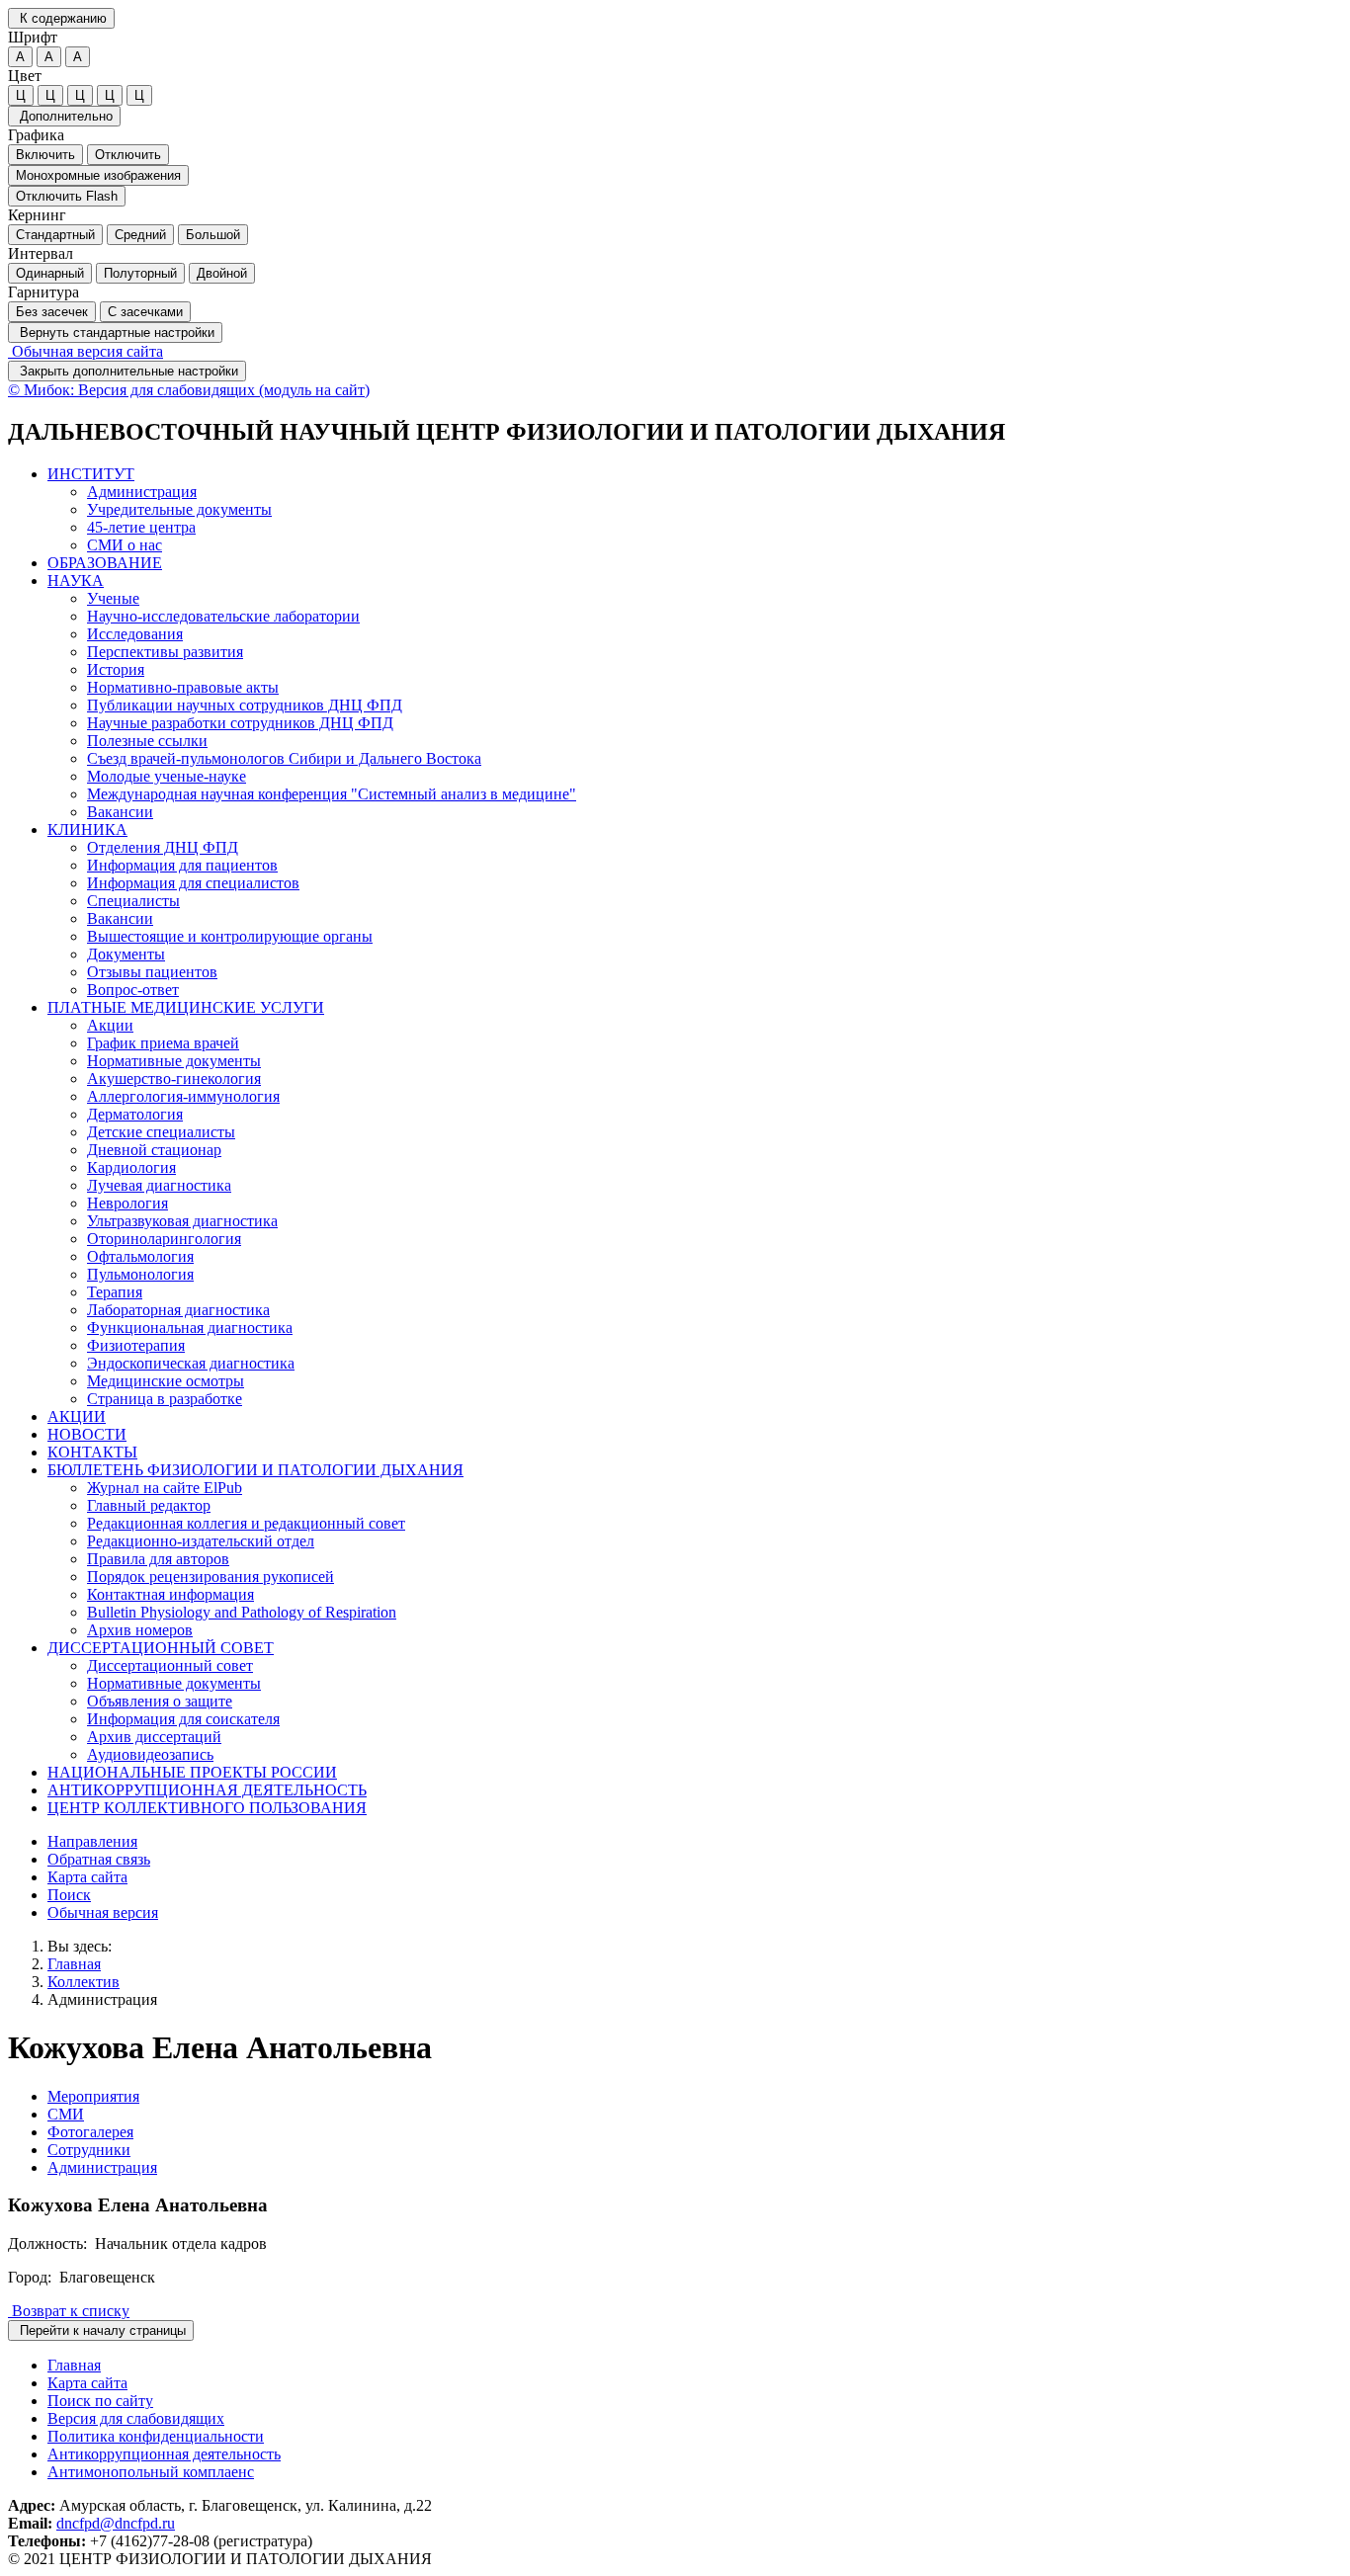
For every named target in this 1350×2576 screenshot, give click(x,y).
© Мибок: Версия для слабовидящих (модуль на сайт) (189, 390)
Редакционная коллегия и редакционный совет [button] (246, 1523)
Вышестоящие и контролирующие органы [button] (230, 936)
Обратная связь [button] (99, 1859)
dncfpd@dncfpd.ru (116, 2523)
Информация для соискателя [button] (183, 1719)
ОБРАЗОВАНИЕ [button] (105, 563)
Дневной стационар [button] (154, 1150)
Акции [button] (110, 1025)
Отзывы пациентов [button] (152, 972)
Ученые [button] (113, 598)
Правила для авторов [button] (158, 1559)
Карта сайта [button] (87, 1877)
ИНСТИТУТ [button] (91, 474)
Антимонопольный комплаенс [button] (151, 2472)
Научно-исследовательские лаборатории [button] (223, 616)
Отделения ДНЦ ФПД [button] (163, 847)
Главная (74, 1964)
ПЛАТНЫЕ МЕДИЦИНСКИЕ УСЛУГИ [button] (186, 1007)
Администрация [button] (142, 492)
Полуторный (140, 273)
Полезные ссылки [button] (147, 741)
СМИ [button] (66, 2114)
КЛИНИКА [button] (87, 830)
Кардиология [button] (131, 1167)
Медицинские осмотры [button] (166, 1381)
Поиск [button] (69, 1895)
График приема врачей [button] (163, 1043)
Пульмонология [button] (140, 1274)
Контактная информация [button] (170, 1594)
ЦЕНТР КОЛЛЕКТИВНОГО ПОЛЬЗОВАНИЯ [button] (207, 1808)
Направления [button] (92, 1841)
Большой (213, 235)
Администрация (102, 1999)
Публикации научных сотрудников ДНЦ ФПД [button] (245, 705)
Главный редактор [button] (149, 1505)
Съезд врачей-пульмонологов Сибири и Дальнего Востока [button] (284, 758)
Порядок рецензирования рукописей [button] (211, 1577)
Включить (45, 155)
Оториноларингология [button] (164, 1239)
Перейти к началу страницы (101, 2330)
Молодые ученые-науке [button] (167, 776)
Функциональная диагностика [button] (190, 1328)
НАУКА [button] (76, 581)
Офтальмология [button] (140, 1256)
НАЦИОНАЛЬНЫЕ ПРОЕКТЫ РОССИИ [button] (192, 1772)
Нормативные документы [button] (174, 1061)
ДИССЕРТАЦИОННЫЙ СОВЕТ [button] (161, 1648)
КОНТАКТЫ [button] (92, 1452)
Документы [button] (126, 954)
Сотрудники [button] (89, 2150)
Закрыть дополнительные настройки (127, 371)
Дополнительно (64, 116)
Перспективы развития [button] (165, 652)
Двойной (222, 273)
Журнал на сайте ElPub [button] (165, 1488)
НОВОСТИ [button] (87, 1434)
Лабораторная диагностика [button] (178, 1310)
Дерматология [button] (135, 1114)
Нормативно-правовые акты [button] (183, 687)
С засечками (145, 312)
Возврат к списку (69, 2311)
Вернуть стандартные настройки (115, 332)
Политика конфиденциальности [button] (156, 2436)
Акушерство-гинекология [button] (174, 1079)
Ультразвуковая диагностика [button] (182, 1221)
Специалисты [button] (133, 901)
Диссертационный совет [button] (170, 1665)
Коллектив (84, 1982)
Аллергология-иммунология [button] (183, 1096)
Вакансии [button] (120, 812)
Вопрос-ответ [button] (133, 990)
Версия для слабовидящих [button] (136, 2418)
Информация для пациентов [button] (182, 865)
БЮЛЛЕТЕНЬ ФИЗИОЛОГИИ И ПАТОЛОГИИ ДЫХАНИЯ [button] (255, 1470)
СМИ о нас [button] (125, 545)
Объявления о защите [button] (160, 1701)
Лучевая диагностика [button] (159, 1185)
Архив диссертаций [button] (154, 1737)
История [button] (116, 669)
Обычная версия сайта (85, 351)
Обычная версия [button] (103, 1912)
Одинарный (50, 273)
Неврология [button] (127, 1203)
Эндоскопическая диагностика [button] (191, 1363)
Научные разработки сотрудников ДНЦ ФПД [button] (240, 723)
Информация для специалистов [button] (193, 883)
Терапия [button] (115, 1292)
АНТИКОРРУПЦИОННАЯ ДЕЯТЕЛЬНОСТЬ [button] (207, 1790)
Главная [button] (74, 2365)
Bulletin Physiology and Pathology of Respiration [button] (242, 1612)
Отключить (128, 155)
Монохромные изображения (98, 175)
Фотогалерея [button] (90, 2132)
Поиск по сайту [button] (100, 2401)
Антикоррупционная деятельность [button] (164, 2454)
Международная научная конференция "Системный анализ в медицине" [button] (332, 794)
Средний (140, 235)
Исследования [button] (135, 634)
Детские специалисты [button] (161, 1132)
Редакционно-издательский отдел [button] (201, 1541)
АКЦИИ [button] (77, 1416)
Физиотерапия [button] (136, 1345)
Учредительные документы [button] (179, 509)
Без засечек (52, 312)
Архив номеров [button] (140, 1630)
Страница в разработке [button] (165, 1399)
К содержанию (61, 18)
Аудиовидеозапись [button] (150, 1754)
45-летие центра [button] (141, 527)
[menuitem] (695, 510)
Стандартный (55, 235)
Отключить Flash (67, 196)
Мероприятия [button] (93, 2096)
